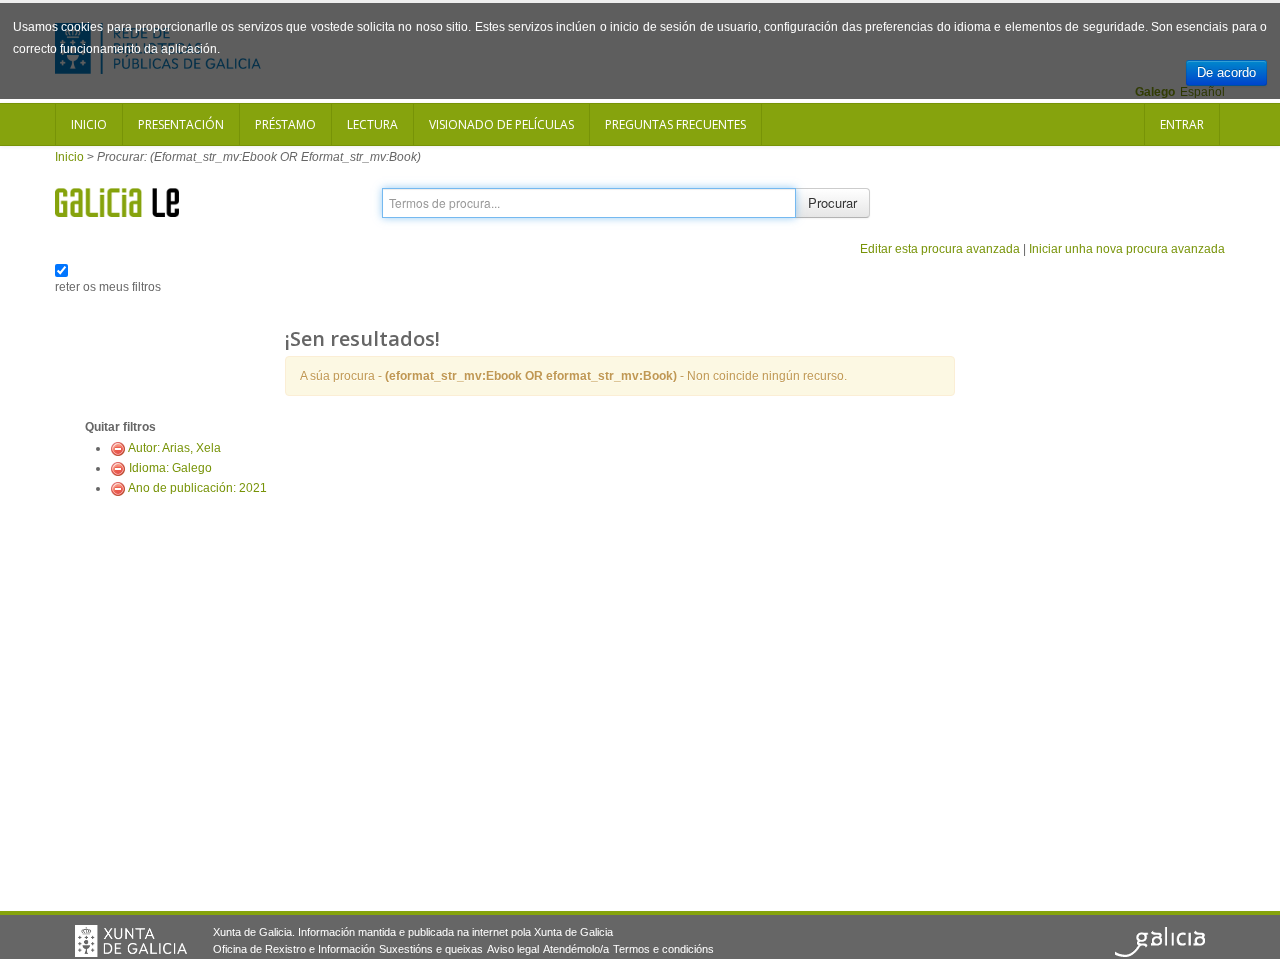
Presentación (181, 124)
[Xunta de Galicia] (131, 941)
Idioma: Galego (170, 468)
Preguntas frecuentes (675, 124)
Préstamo (285, 124)
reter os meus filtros (108, 287)
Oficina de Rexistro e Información (294, 949)
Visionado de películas (501, 124)
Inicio (89, 124)
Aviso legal (513, 949)
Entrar (1182, 124)
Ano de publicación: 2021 (197, 488)
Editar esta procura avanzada (940, 249)
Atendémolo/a (576, 949)
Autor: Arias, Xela (174, 448)
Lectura (372, 124)
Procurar (832, 202)
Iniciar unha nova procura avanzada (1127, 249)
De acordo (1226, 72)
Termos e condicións (663, 949)
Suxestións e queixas (431, 949)
